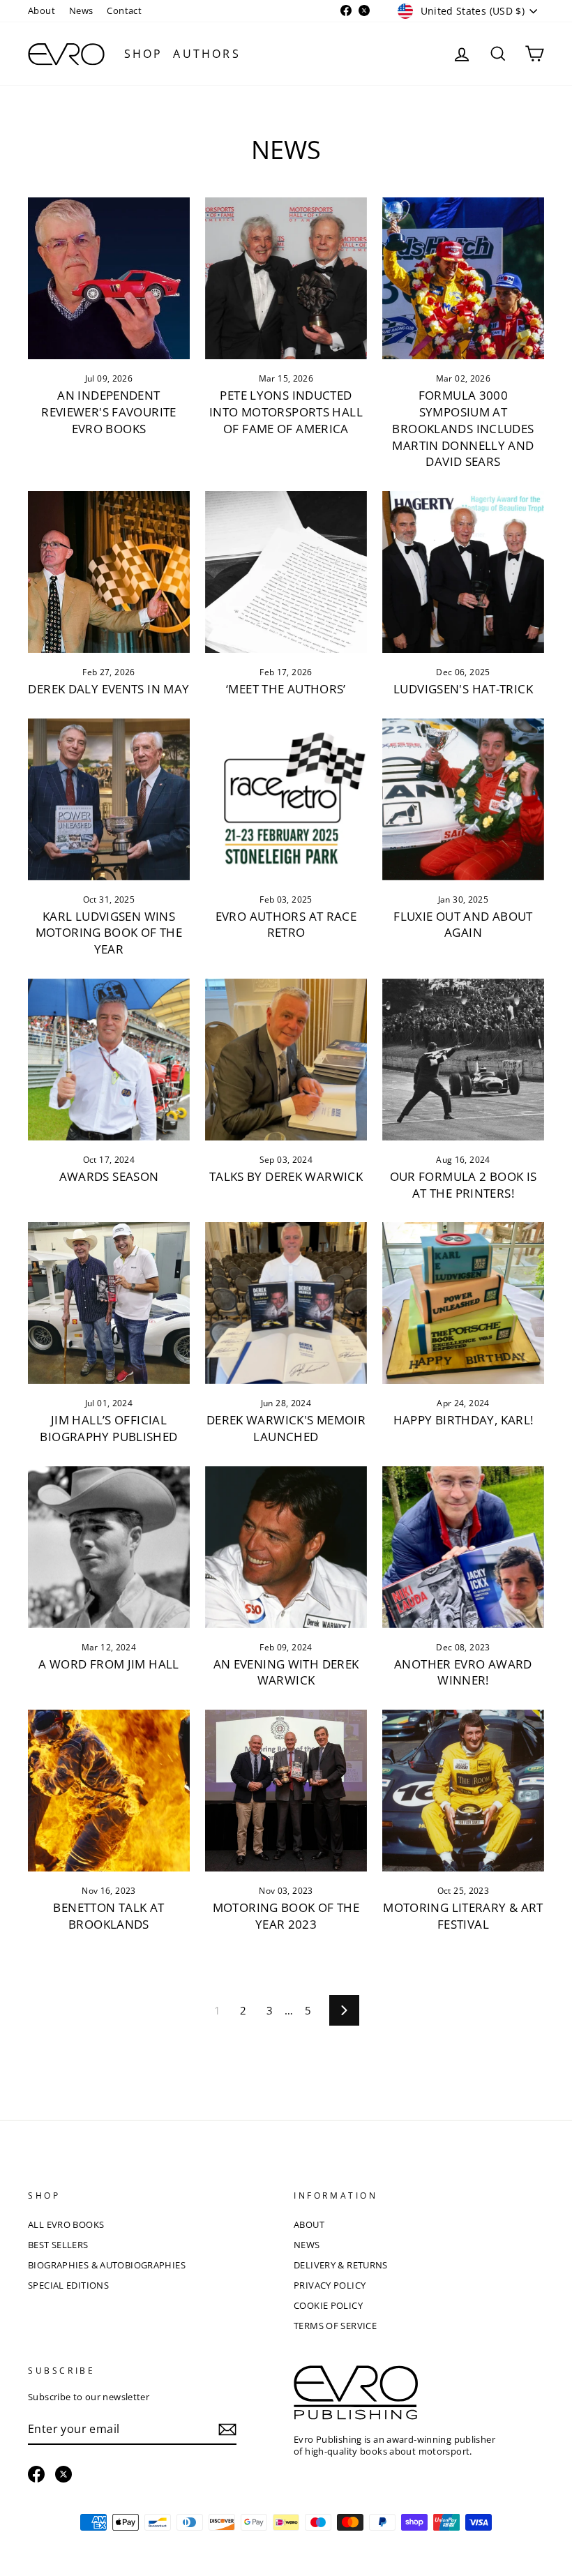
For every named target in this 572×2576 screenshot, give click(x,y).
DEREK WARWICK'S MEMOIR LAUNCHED (286, 1428)
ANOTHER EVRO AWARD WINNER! (463, 1672)
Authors (206, 54)
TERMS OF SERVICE (335, 2326)
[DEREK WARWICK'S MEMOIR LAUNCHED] (286, 1303)
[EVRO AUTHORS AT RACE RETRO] (286, 799)
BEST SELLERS (58, 2245)
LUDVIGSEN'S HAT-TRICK (463, 689)
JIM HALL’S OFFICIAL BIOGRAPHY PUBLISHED (108, 1428)
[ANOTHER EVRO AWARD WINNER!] (463, 1547)
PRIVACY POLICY (330, 2285)
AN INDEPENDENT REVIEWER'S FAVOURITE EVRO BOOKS (109, 412)
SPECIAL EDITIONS (68, 2285)
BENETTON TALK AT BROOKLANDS (108, 1916)
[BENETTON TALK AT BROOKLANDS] (109, 1791)
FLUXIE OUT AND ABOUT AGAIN (463, 925)
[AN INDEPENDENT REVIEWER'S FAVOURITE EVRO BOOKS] (109, 278)
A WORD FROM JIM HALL (109, 1664)
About (42, 10)
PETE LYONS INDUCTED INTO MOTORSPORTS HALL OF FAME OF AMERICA (286, 412)
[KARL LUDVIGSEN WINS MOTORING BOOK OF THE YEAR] (109, 799)
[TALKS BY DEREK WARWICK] (286, 1060)
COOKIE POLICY (328, 2305)
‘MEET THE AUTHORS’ (286, 689)
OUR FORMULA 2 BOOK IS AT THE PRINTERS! (464, 1185)
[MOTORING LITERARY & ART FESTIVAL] (463, 1791)
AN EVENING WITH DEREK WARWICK (286, 1672)
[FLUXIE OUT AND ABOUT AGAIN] (463, 799)
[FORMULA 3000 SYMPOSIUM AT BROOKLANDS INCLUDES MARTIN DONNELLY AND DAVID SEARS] (463, 278)
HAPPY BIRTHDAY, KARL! (464, 1420)
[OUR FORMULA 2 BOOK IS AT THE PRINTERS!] (463, 1060)
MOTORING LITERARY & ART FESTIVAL (463, 1916)
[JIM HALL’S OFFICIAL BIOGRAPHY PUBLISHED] (109, 1303)
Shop (144, 54)
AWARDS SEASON (109, 1176)
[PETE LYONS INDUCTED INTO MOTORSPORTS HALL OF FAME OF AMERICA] (286, 278)
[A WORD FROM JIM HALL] (109, 1547)
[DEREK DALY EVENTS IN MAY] (109, 572)
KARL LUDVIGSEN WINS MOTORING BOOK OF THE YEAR (109, 933)
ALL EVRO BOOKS (66, 2224)
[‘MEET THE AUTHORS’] (286, 572)
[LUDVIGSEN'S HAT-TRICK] (463, 572)
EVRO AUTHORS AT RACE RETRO (286, 925)
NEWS (307, 2245)
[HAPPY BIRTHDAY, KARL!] (463, 1303)
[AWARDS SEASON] (109, 1060)
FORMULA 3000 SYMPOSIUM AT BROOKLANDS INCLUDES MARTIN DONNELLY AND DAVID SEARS (463, 428)
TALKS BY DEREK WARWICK (286, 1176)
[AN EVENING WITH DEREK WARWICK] (286, 1547)
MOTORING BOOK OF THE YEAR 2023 (286, 1916)
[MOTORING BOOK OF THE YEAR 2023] (286, 1791)
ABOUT (309, 2224)
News (81, 10)
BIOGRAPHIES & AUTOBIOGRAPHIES (107, 2265)
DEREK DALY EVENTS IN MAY (108, 689)
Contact (124, 10)
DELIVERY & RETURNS (341, 2265)
